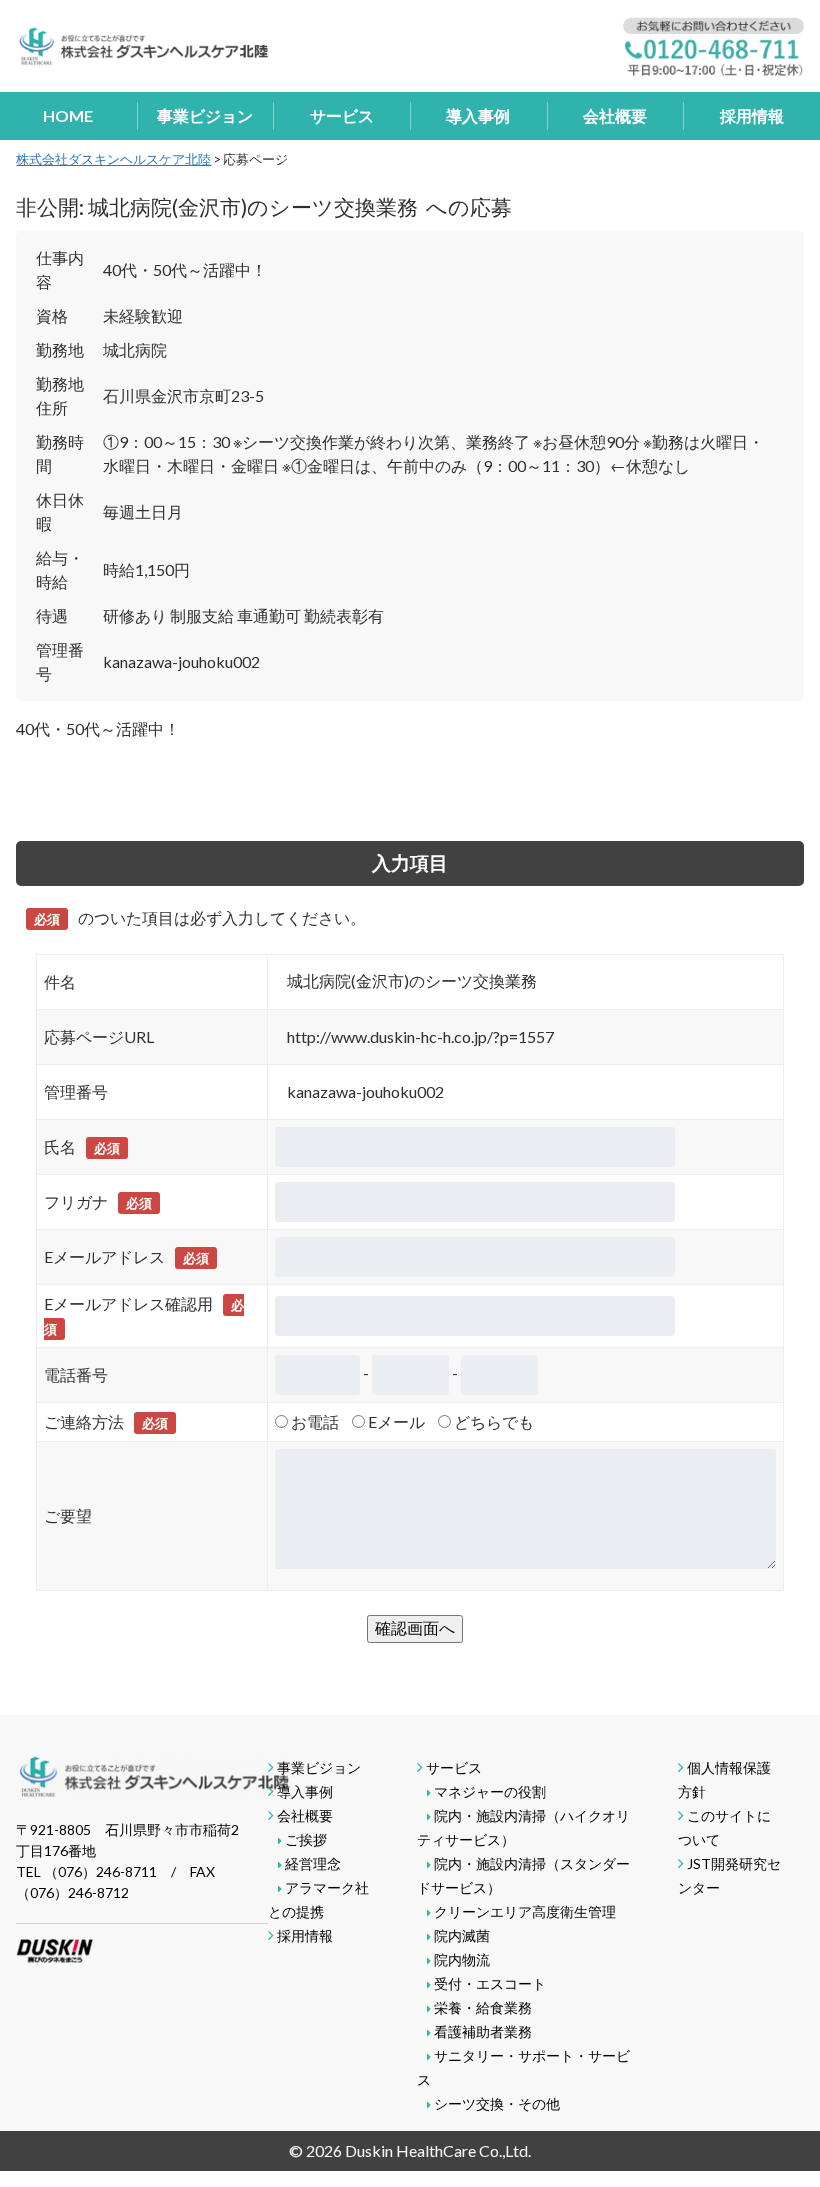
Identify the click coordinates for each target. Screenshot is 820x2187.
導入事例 (478, 115)
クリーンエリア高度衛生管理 (525, 1911)
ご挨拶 (306, 1839)
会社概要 (615, 115)
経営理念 (313, 1863)
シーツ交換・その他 (497, 2103)
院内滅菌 (462, 1935)
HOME (68, 115)
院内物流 (462, 1959)
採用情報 (752, 115)
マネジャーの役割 (490, 1791)
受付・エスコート (490, 1983)
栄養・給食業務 (483, 2007)
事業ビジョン (205, 115)
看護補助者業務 (483, 2031)
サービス (342, 115)
